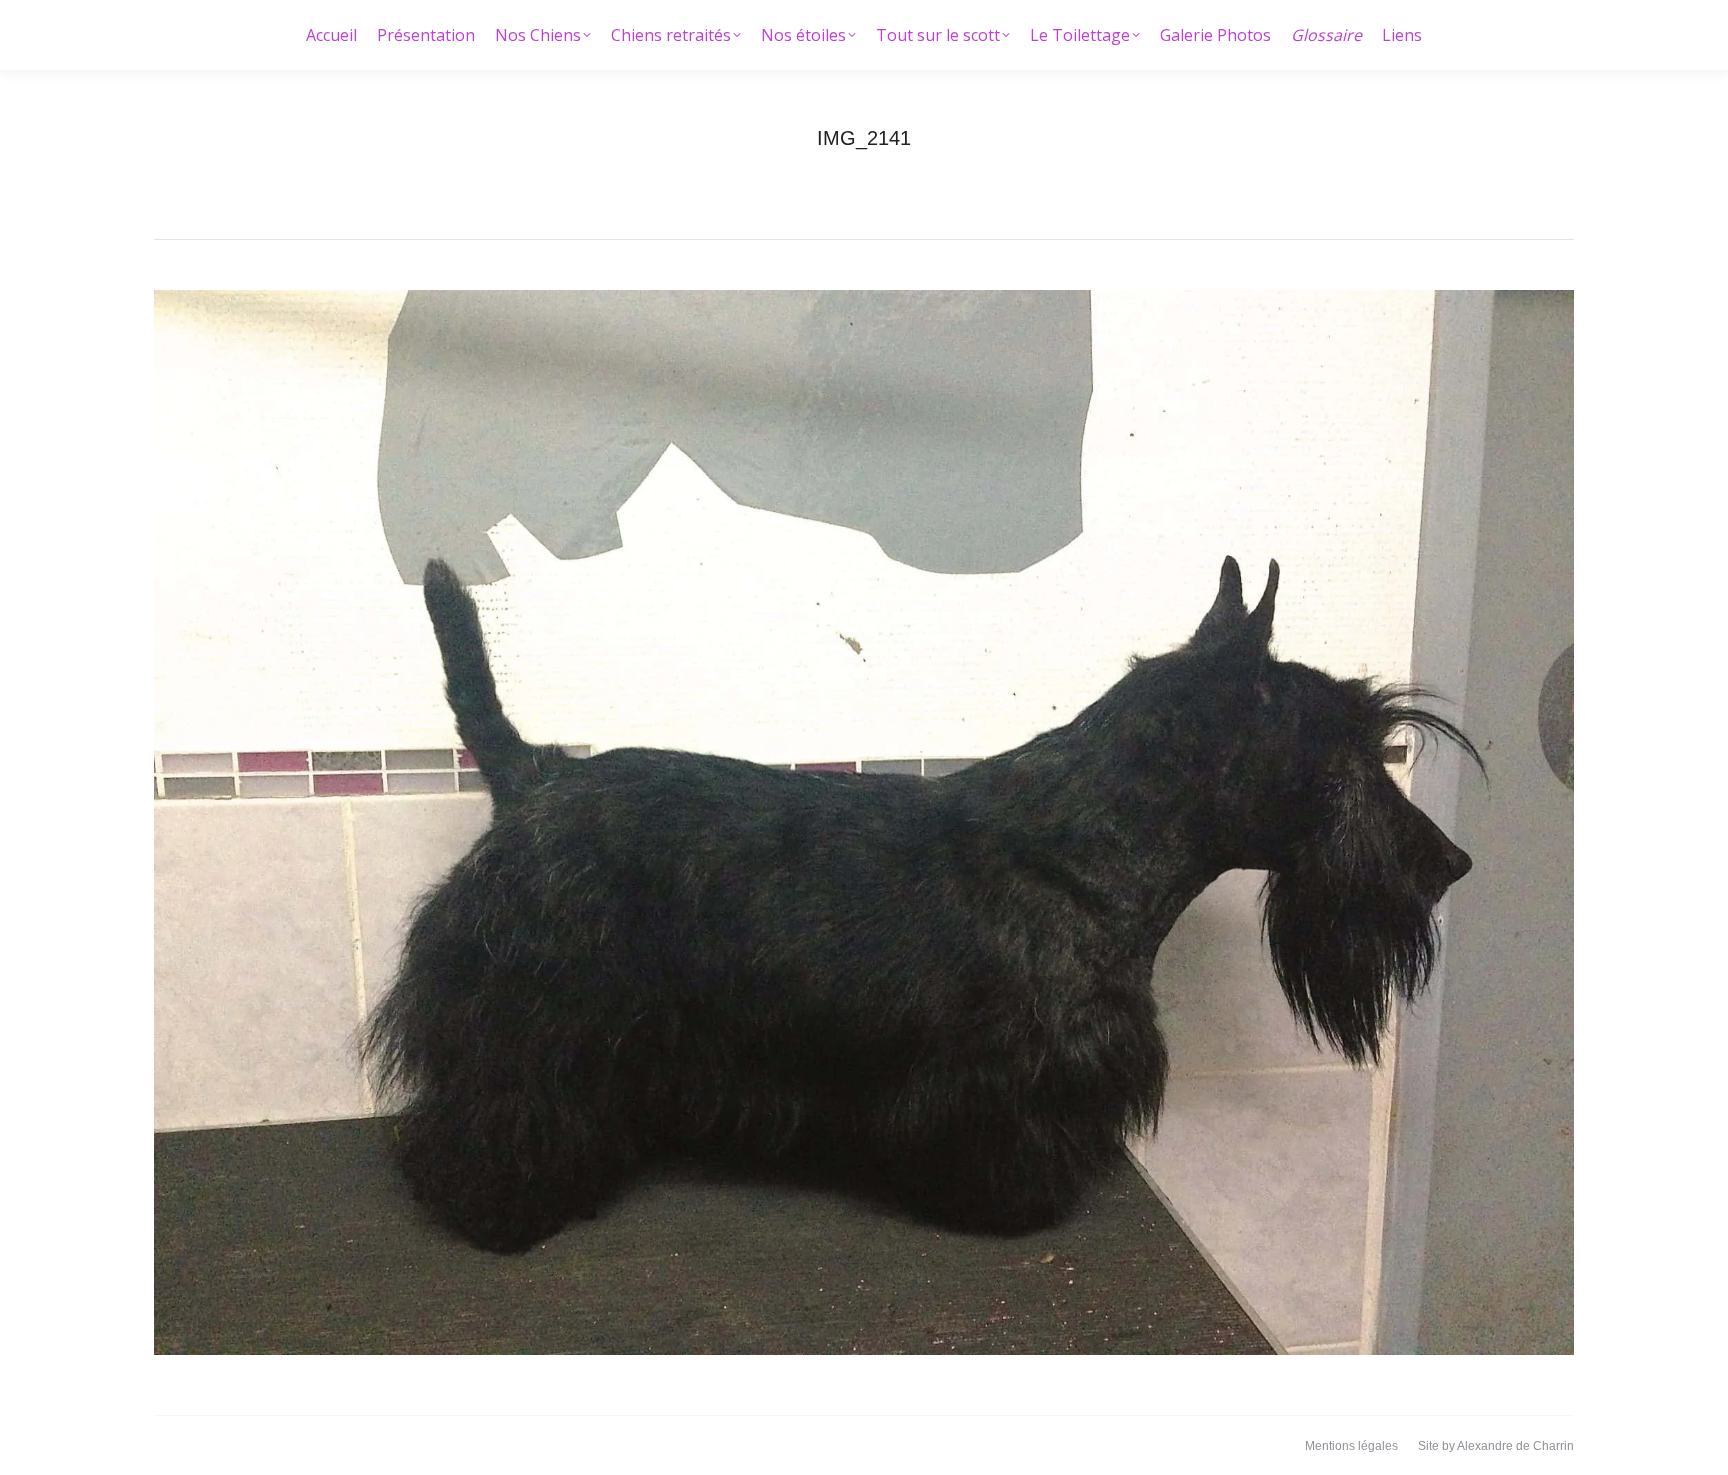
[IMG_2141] (864, 822)
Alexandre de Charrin (1515, 1446)
